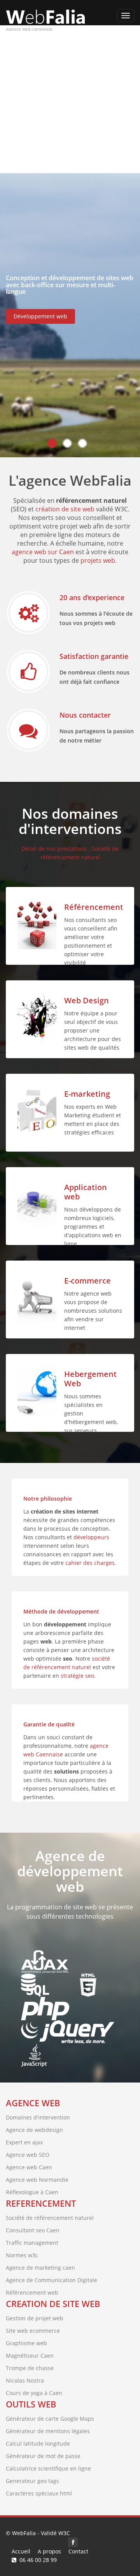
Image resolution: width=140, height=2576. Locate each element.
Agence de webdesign (34, 2130)
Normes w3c (22, 2255)
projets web (98, 560)
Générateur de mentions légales (48, 2431)
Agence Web (33, 2103)
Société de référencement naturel (50, 2218)
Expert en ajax (24, 2142)
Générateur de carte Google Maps (50, 2419)
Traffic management (32, 2243)
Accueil (21, 2551)
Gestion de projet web (35, 2318)
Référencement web (32, 2292)
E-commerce (87, 1281)
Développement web (40, 316)
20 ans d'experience (92, 597)
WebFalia (24, 2533)
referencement (41, 2203)
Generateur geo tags (32, 2481)
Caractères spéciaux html (39, 2493)
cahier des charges (90, 1563)
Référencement (94, 907)
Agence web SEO (28, 2155)
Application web (86, 1192)
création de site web (65, 509)
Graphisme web (26, 2343)
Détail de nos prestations (54, 849)
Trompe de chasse (30, 2368)
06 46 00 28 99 (38, 2560)
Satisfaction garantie (94, 656)
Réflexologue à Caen (32, 2192)
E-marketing (87, 1094)
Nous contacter (85, 715)
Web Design (87, 1000)
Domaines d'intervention (38, 2117)
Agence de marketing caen (40, 2268)
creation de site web (53, 2304)
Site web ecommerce (33, 2331)
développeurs (91, 1537)
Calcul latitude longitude (38, 2443)
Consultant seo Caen (33, 2230)
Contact (78, 2551)
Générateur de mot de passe (43, 2456)
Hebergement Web (90, 1379)
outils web (31, 2404)
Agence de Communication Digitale (52, 2280)
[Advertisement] (70, 99)
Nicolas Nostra (25, 2380)
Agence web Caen (29, 2167)
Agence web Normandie (37, 2180)
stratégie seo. (78, 1676)
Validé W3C (55, 2533)
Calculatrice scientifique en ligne (48, 2468)
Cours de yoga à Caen (34, 2393)
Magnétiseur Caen (30, 2356)
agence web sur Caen (43, 552)
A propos (49, 2551)
